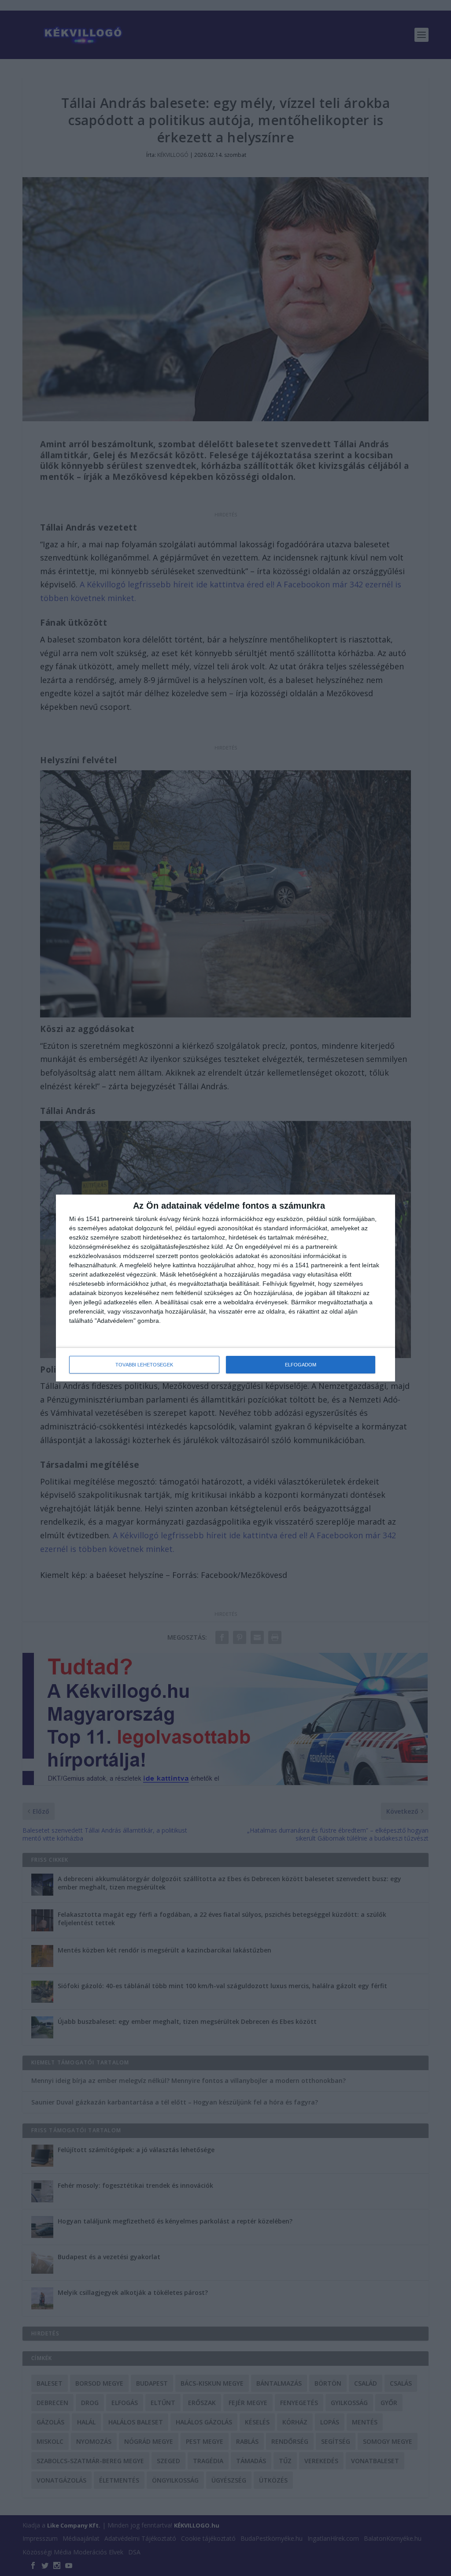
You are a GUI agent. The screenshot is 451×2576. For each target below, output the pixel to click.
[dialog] (225, 1288)
